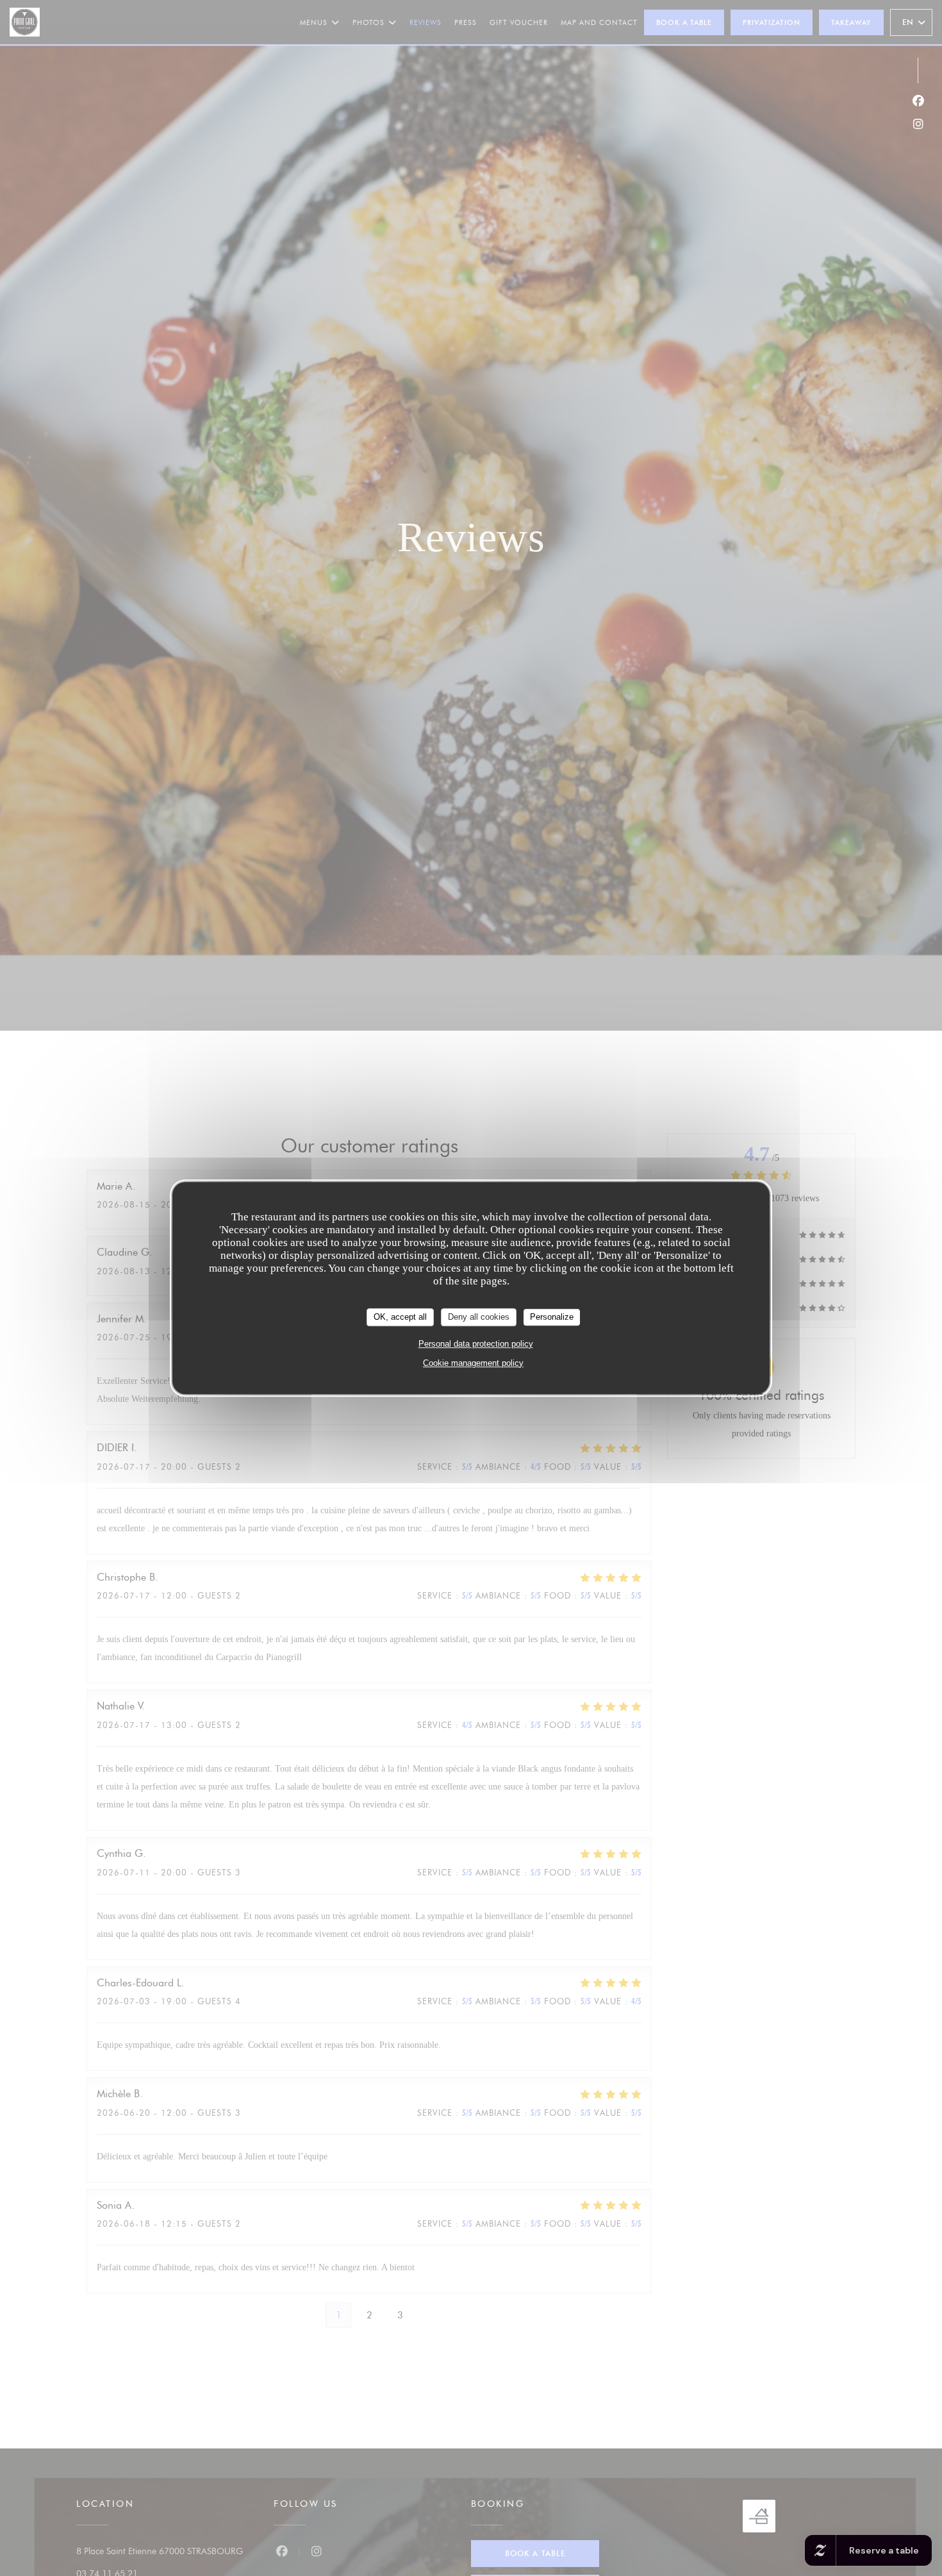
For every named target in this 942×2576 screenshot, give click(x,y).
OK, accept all (400, 1317)
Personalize (552, 1317)
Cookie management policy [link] (473, 1362)
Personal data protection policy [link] (476, 1343)
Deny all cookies (479, 1317)
